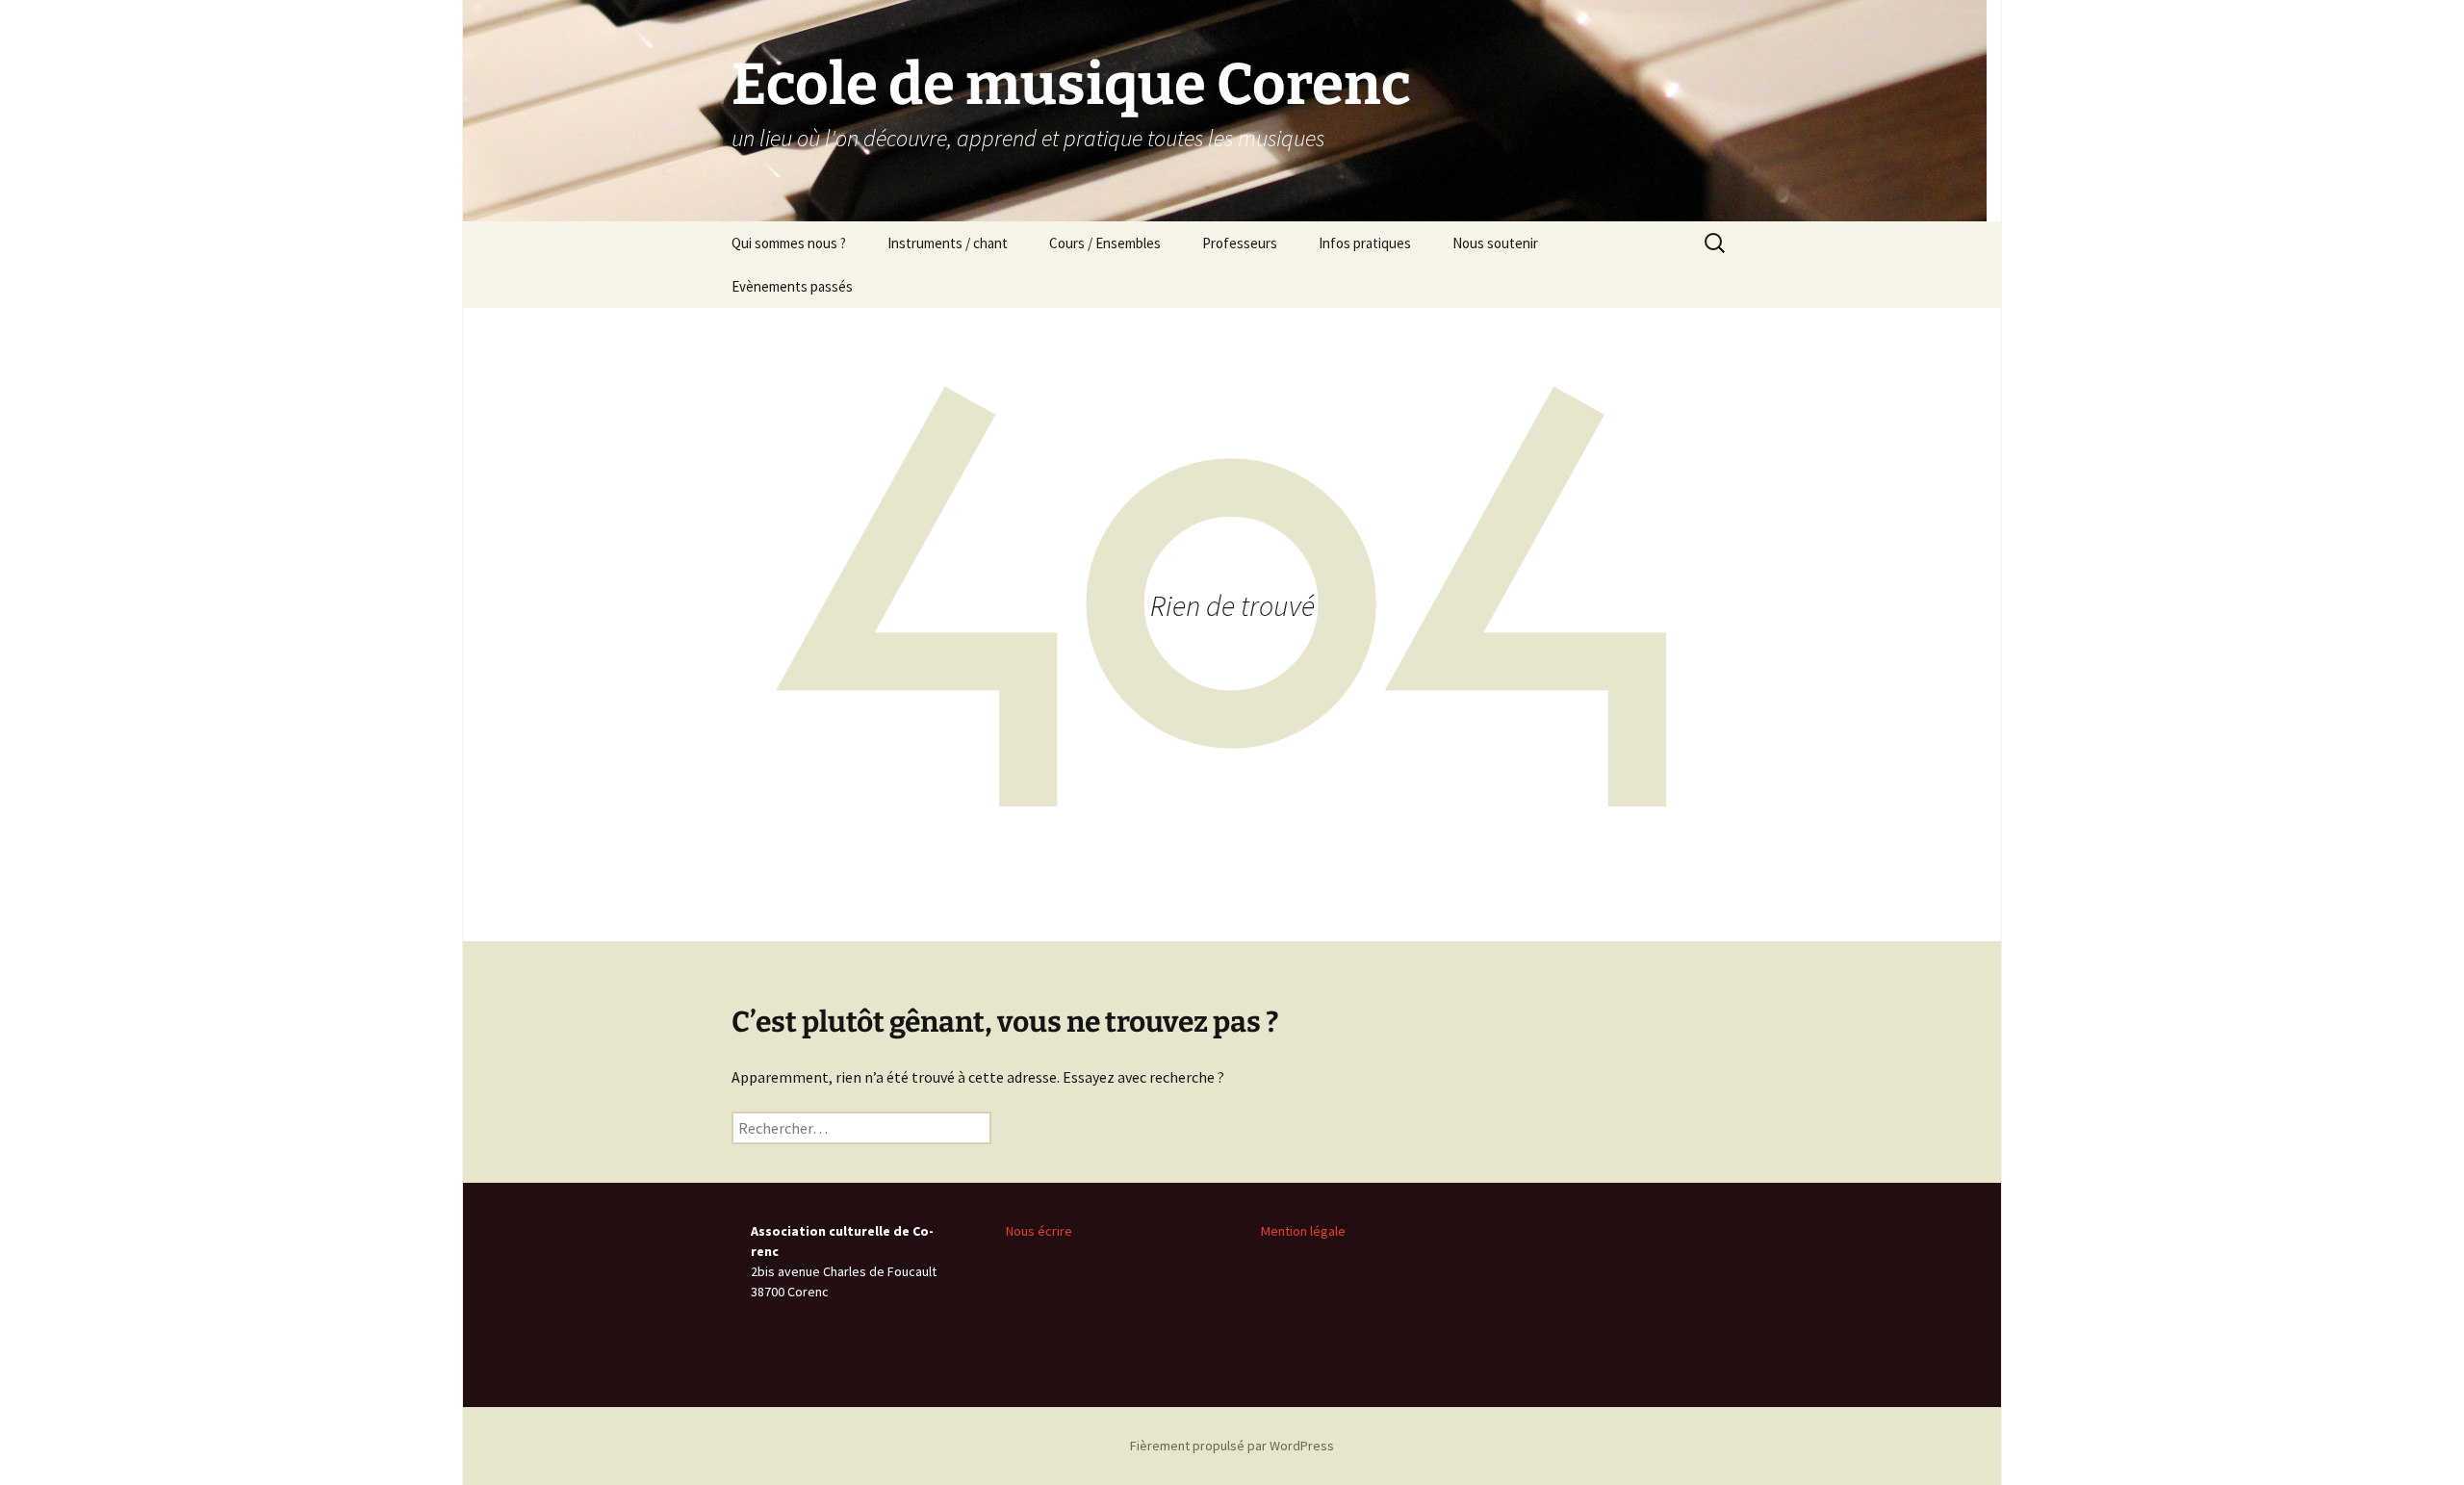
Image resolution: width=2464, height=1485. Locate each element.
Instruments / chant (948, 243)
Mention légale (1303, 1231)
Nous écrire (1039, 1231)
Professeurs (1240, 243)
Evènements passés (792, 286)
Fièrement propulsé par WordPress (1232, 1446)
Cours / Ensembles (1105, 243)
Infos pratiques (1365, 243)
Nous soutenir (1495, 243)
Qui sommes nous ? (789, 243)
